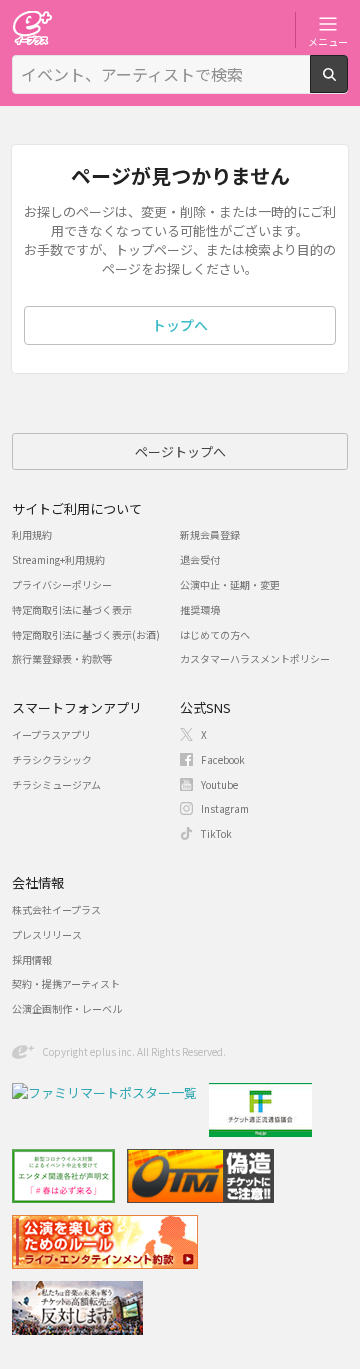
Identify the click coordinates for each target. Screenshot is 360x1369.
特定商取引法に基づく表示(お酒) (86, 634)
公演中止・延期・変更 (230, 584)
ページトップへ (180, 451)
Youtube (219, 784)
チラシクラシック (52, 759)
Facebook (223, 759)
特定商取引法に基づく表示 (72, 609)
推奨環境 (200, 609)
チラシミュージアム (56, 784)
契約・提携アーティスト (66, 983)
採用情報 (32, 959)
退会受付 (200, 559)
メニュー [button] (328, 41)
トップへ (180, 325)
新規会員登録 (210, 534)
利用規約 (32, 534)
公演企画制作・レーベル (67, 1008)
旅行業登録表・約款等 (62, 658)
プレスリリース (47, 934)
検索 (347, 85)
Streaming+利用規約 (58, 559)
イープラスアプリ (51, 734)
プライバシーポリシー (62, 584)
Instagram (225, 808)
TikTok (216, 833)
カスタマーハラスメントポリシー (255, 658)
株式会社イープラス (56, 909)
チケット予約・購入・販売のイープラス (32, 27)
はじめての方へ (215, 634)
